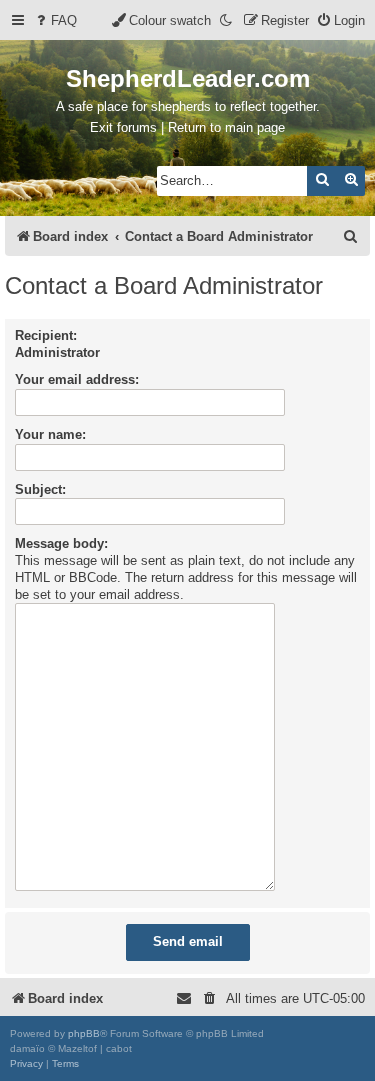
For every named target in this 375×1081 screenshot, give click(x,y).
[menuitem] (55, 20)
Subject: (40, 489)
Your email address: (77, 379)
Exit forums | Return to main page (187, 127)
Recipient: (46, 335)
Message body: (61, 543)
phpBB (84, 1033)
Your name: (50, 434)
